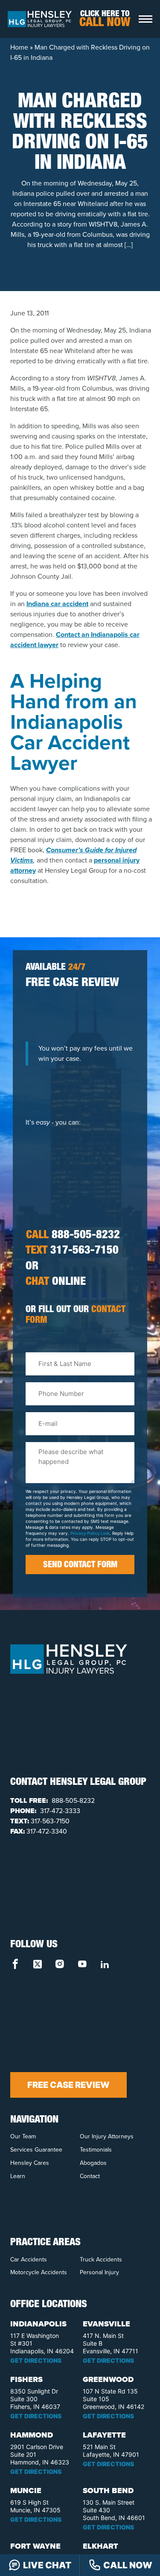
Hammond (32, 2435)
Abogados (93, 2163)
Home (19, 47)
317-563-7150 (72, 1251)
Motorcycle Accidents (39, 2272)
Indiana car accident (57, 604)
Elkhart (100, 2546)
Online (56, 1283)
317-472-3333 (59, 1811)
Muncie (26, 2491)
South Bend (108, 2491)
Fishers (26, 2379)
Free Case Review (68, 2085)
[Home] (40, 18)
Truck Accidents (101, 2260)
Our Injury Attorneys (107, 2136)
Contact (90, 2176)
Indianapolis (38, 2324)
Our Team (23, 2136)
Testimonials (96, 2150)
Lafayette (104, 2435)
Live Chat (47, 2565)
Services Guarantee (36, 2150)
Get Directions (36, 2360)
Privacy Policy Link (90, 1533)
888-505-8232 (73, 1236)
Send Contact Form (80, 1566)
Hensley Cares (30, 2163)
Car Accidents (29, 2260)
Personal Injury (99, 2272)
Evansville (106, 2324)
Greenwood (108, 2379)
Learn (18, 2176)
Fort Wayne (35, 2546)
